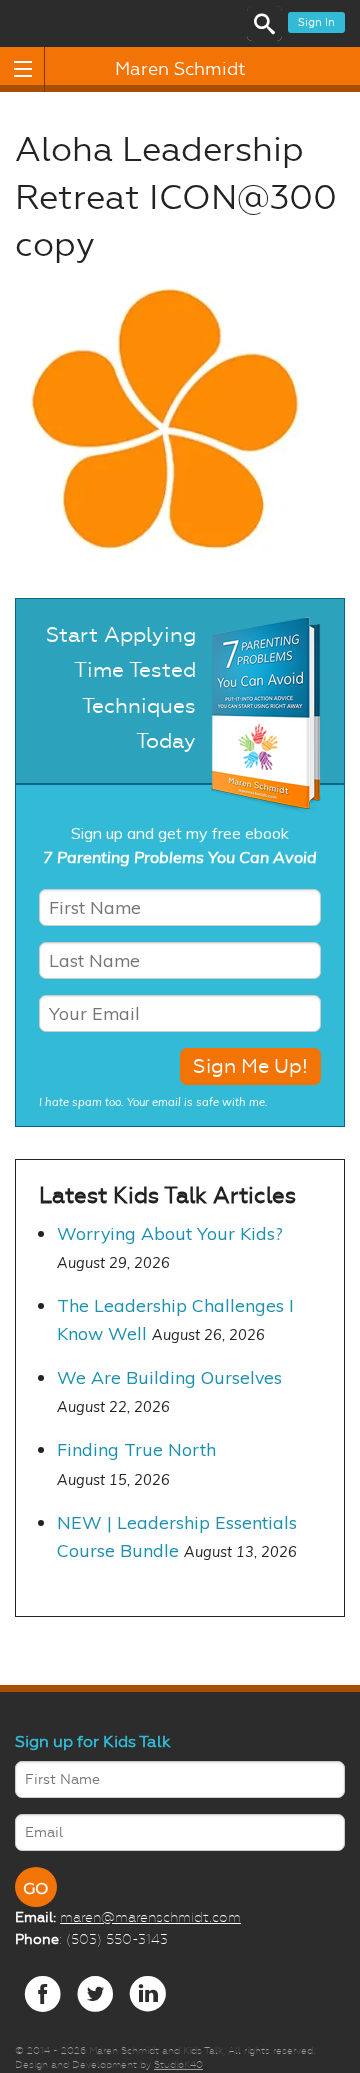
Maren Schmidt (180, 69)
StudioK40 (178, 2064)
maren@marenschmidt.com (150, 1917)
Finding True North (136, 1449)
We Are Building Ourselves (169, 1377)
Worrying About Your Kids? (170, 1233)
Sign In (316, 22)
